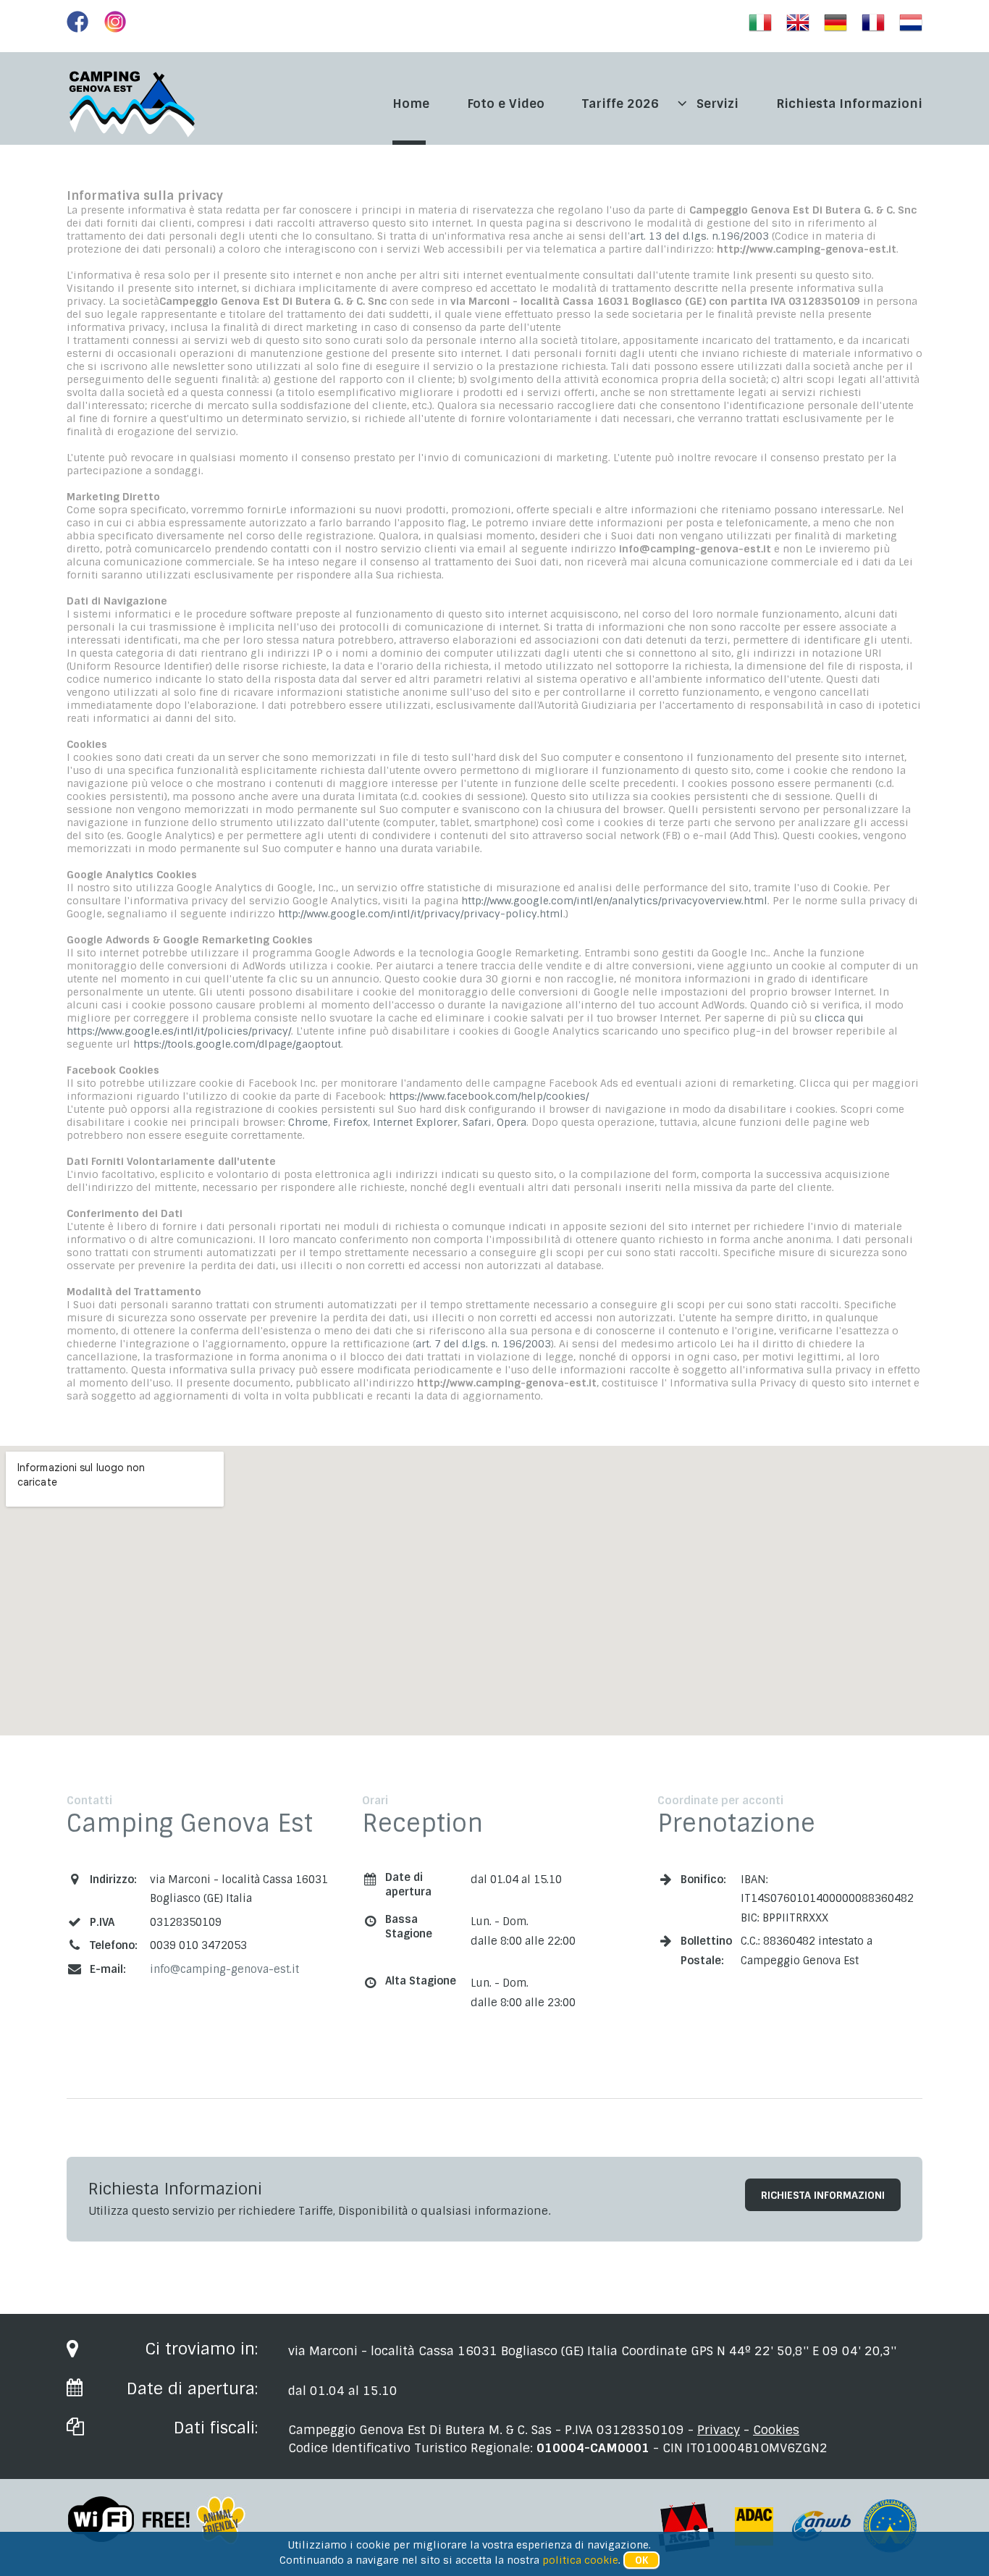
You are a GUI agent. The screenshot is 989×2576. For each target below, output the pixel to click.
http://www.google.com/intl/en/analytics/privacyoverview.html (614, 901)
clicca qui (839, 1018)
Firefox (350, 1122)
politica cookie (580, 2560)
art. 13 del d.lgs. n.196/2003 (699, 236)
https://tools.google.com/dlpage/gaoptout (237, 1044)
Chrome (308, 1122)
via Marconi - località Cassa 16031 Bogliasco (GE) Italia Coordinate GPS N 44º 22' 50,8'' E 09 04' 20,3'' (592, 2351)
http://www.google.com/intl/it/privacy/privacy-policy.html (421, 914)
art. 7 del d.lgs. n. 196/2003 (483, 1344)
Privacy (719, 2430)
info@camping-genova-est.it (224, 1969)
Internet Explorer (415, 1122)
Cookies (776, 2430)
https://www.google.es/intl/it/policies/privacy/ (179, 1031)
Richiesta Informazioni (823, 2195)
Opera (512, 1122)
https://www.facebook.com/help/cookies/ (489, 1096)
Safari (477, 1122)
